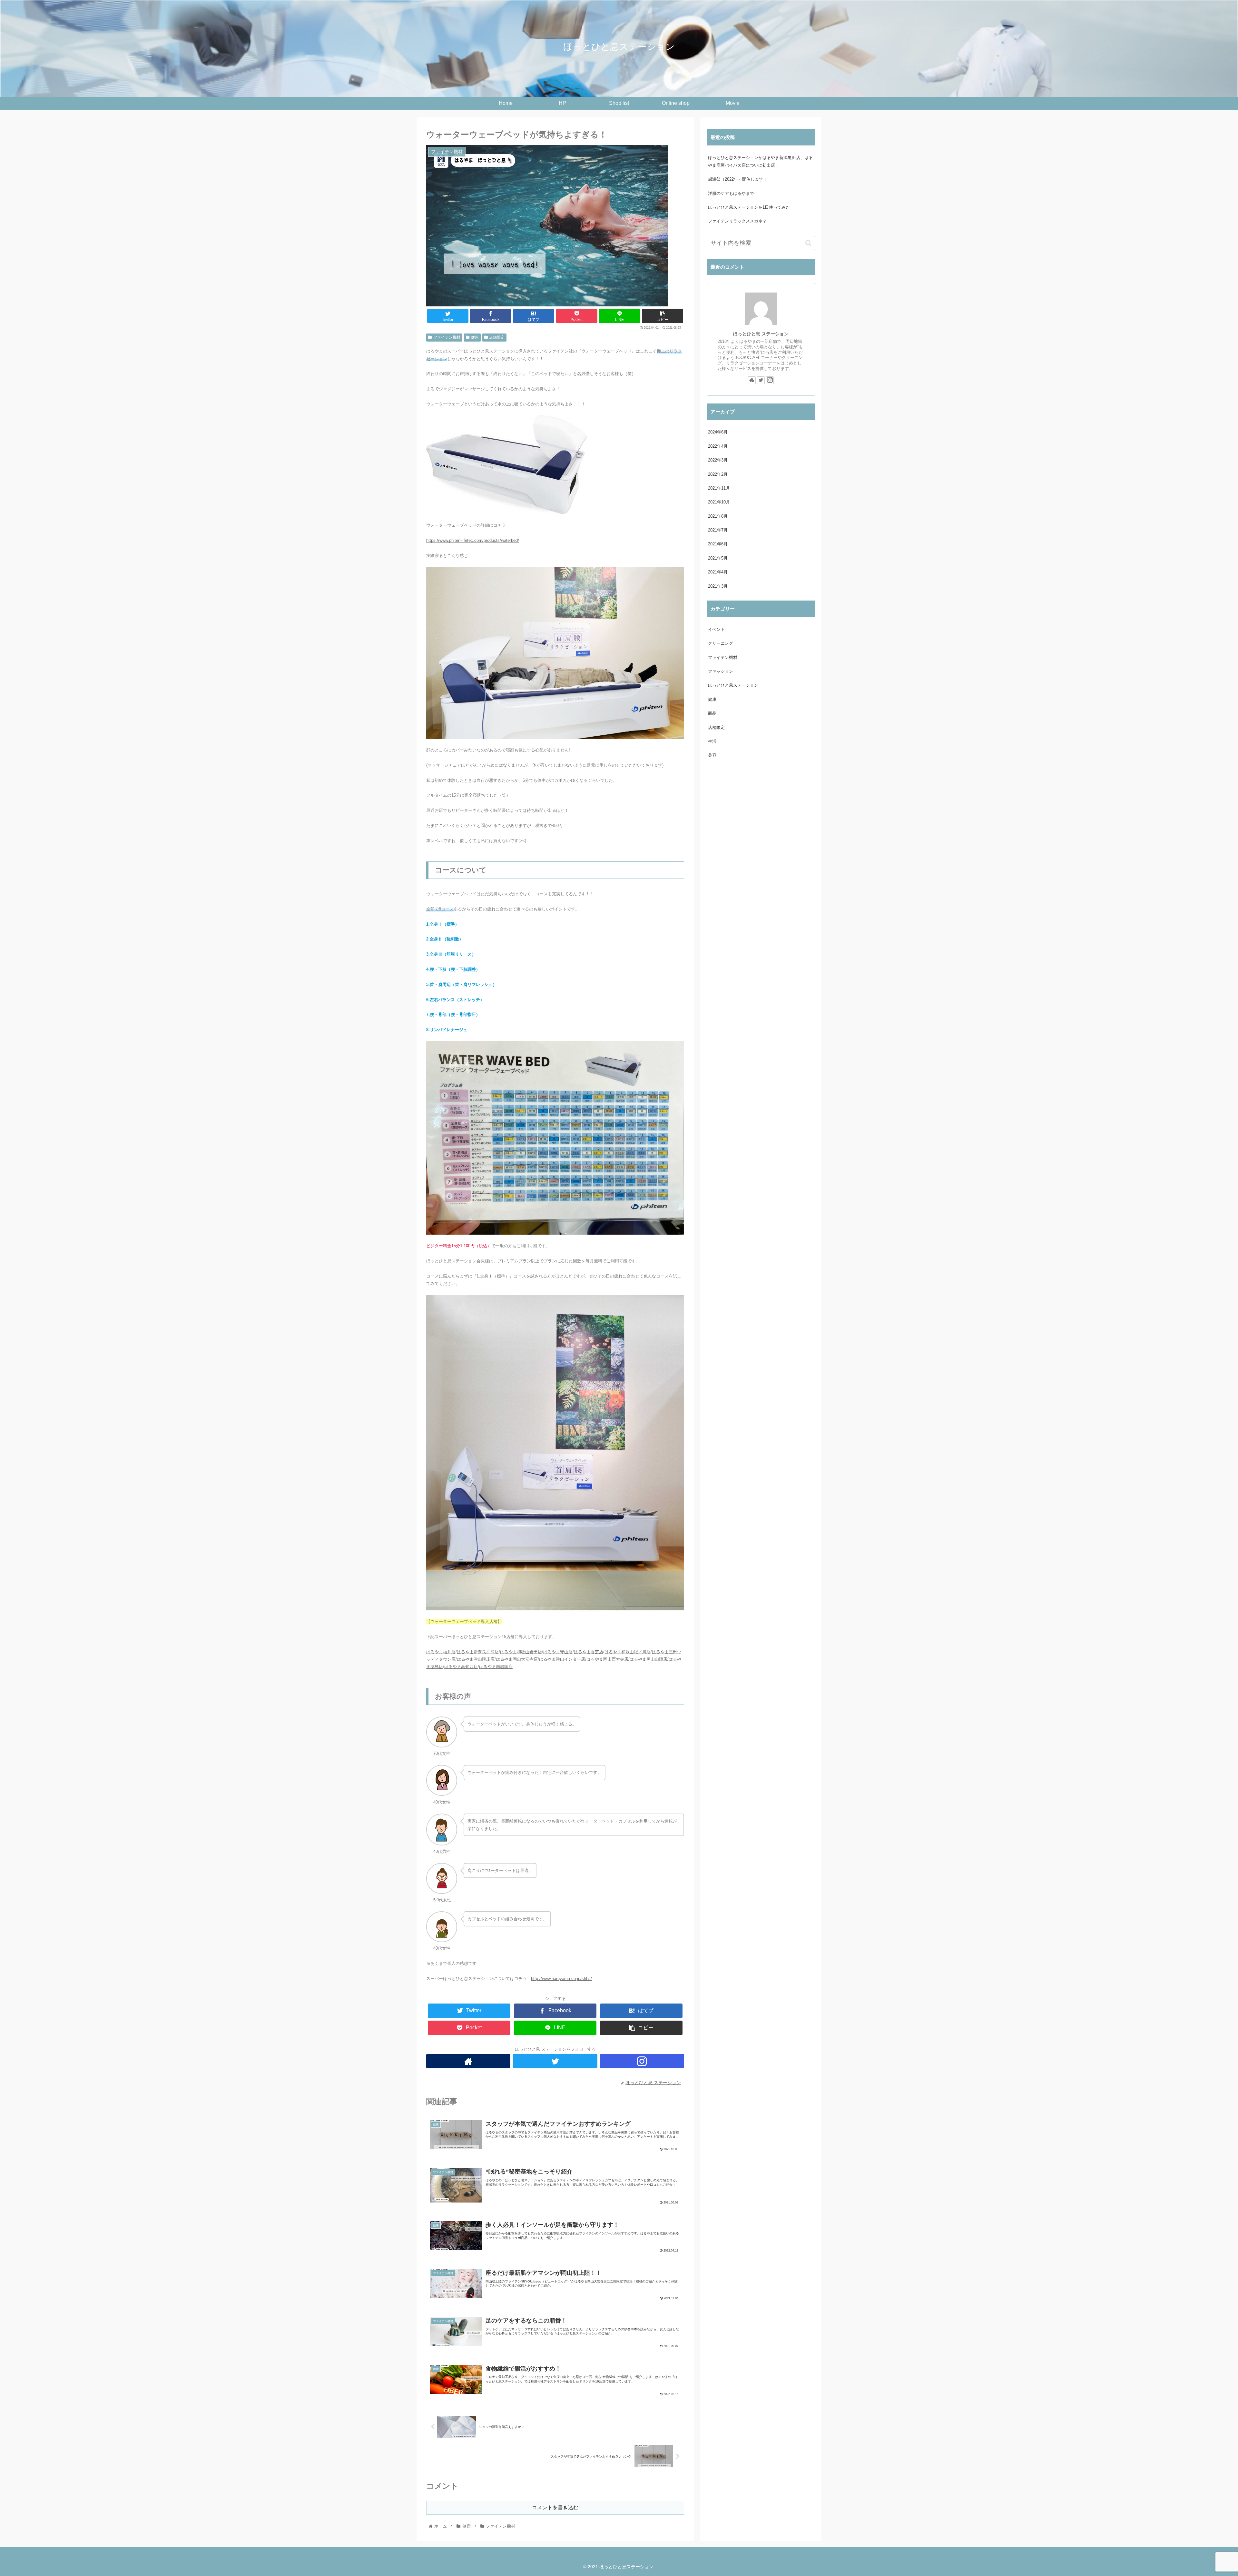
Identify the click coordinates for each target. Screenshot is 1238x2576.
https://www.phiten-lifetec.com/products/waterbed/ (473, 540)
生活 (712, 741)
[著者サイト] (468, 2061)
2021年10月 (719, 502)
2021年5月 (718, 558)
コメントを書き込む (555, 2507)
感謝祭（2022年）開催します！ (738, 179)
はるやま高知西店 (461, 1667)
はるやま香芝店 (589, 1652)
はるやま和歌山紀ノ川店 (628, 1652)
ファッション (721, 671)
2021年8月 (718, 516)
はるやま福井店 (441, 1652)
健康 (475, 337)
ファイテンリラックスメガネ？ (737, 221)
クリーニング (721, 643)
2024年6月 (718, 432)
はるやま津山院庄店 (476, 1659)
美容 (712, 755)
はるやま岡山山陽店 (648, 1659)
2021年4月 (718, 572)
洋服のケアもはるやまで (731, 193)
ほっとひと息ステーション (733, 685)
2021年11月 (719, 488)
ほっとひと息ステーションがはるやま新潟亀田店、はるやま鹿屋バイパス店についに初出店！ (760, 161)
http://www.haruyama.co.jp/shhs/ (561, 1979)
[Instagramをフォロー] (642, 2061)
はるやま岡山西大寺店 (607, 1659)
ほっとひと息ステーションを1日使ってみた (749, 207)
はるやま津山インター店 (562, 1659)
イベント (716, 629)
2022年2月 (718, 474)
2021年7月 (718, 530)
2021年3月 (718, 586)
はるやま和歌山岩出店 (521, 1652)
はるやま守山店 (558, 1652)
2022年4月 (718, 446)
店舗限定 (497, 337)
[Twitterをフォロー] (555, 2061)
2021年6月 (718, 544)
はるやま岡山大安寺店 (517, 1659)
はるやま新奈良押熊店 (478, 1652)
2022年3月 (718, 460)
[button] (808, 243)
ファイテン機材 (447, 337)
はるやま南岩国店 (496, 1667)
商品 (712, 713)
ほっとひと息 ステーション (761, 334)
